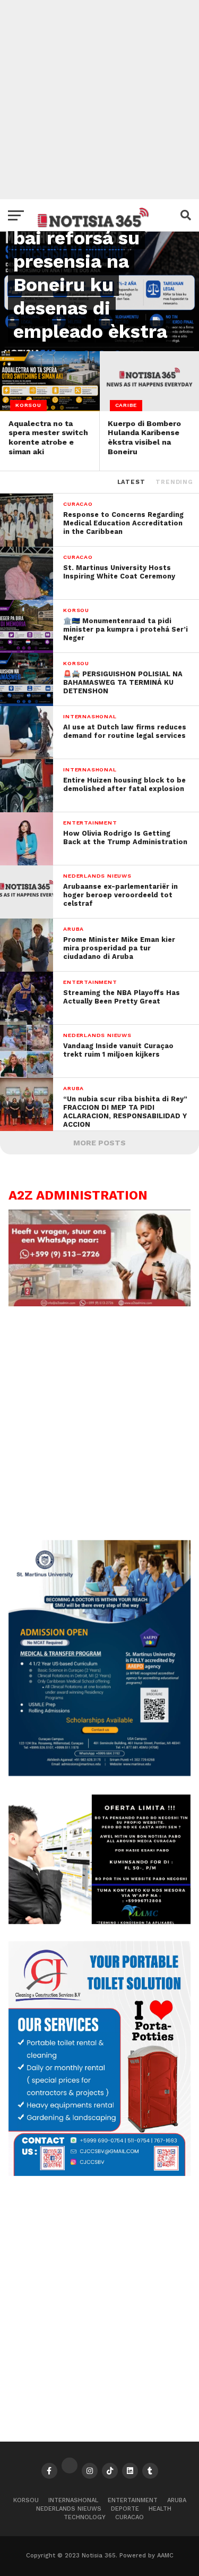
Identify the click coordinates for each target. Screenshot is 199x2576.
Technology (85, 2517)
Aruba (177, 2500)
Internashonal (73, 2500)
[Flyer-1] (100, 2173)
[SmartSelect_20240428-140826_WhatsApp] (100, 1304)
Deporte (125, 2509)
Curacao (129, 2517)
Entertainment (133, 2500)
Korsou (26, 2500)
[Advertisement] (99, 100)
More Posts (99, 1143)
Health (160, 2509)
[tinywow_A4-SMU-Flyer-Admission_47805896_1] (100, 1773)
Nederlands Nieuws (69, 2509)
